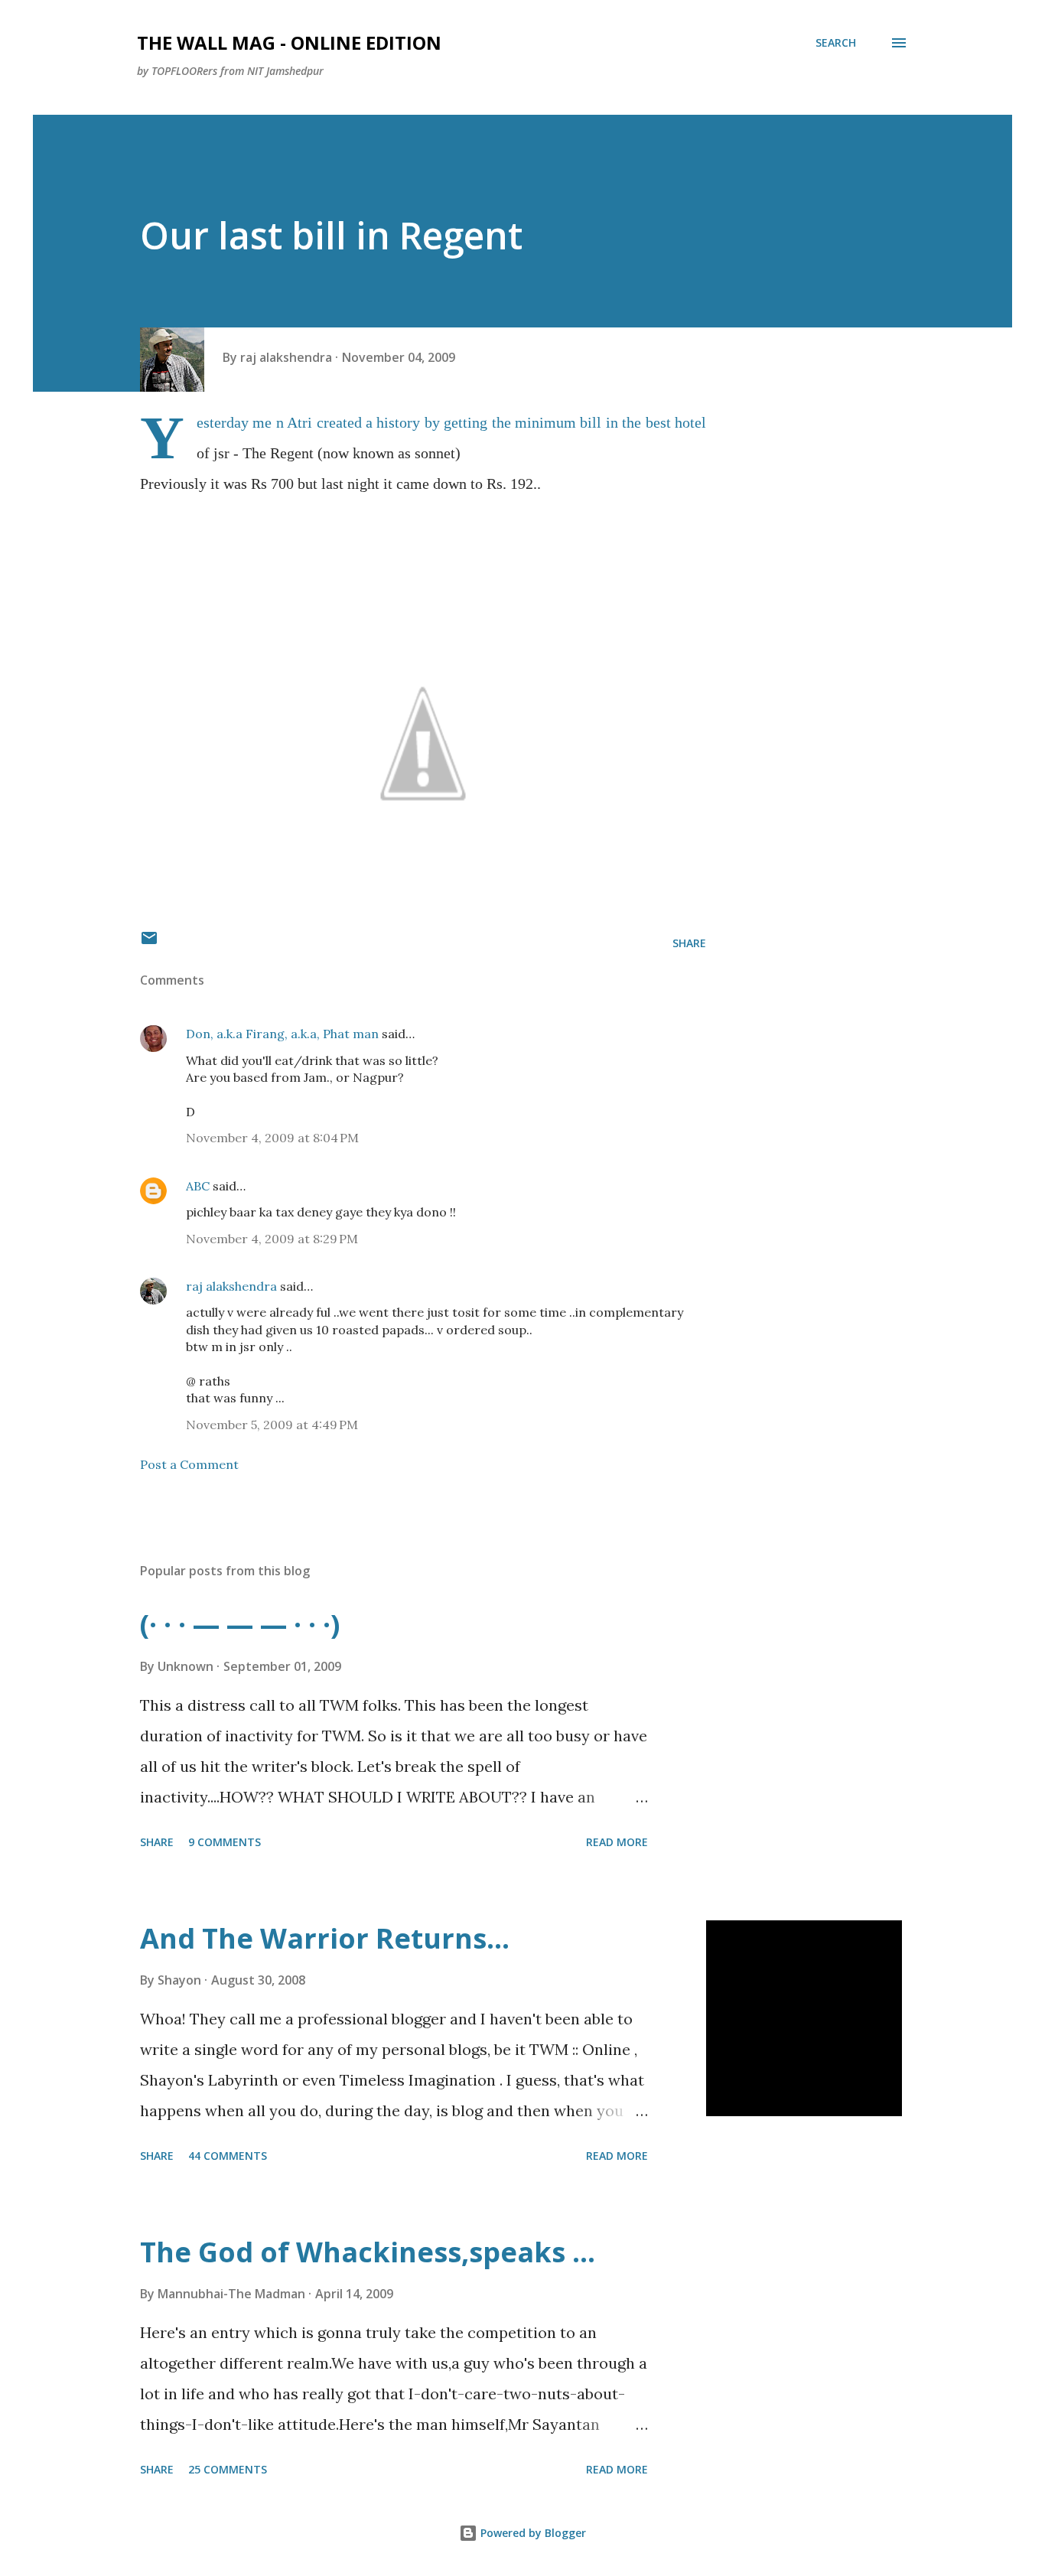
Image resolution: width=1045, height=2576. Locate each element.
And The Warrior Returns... (325, 1938)
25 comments (228, 2469)
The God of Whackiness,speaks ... (368, 2252)
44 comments (228, 2156)
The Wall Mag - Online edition (289, 42)
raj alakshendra (231, 1286)
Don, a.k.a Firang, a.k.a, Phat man (282, 1034)
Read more (617, 1842)
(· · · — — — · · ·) (240, 1625)
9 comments (225, 1842)
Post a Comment (189, 1464)
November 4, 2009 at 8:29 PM (272, 1239)
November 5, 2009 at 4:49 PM (272, 1425)
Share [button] (689, 943)
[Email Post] (149, 943)
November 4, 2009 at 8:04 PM (272, 1138)
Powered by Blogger (532, 2533)
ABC (198, 1186)
